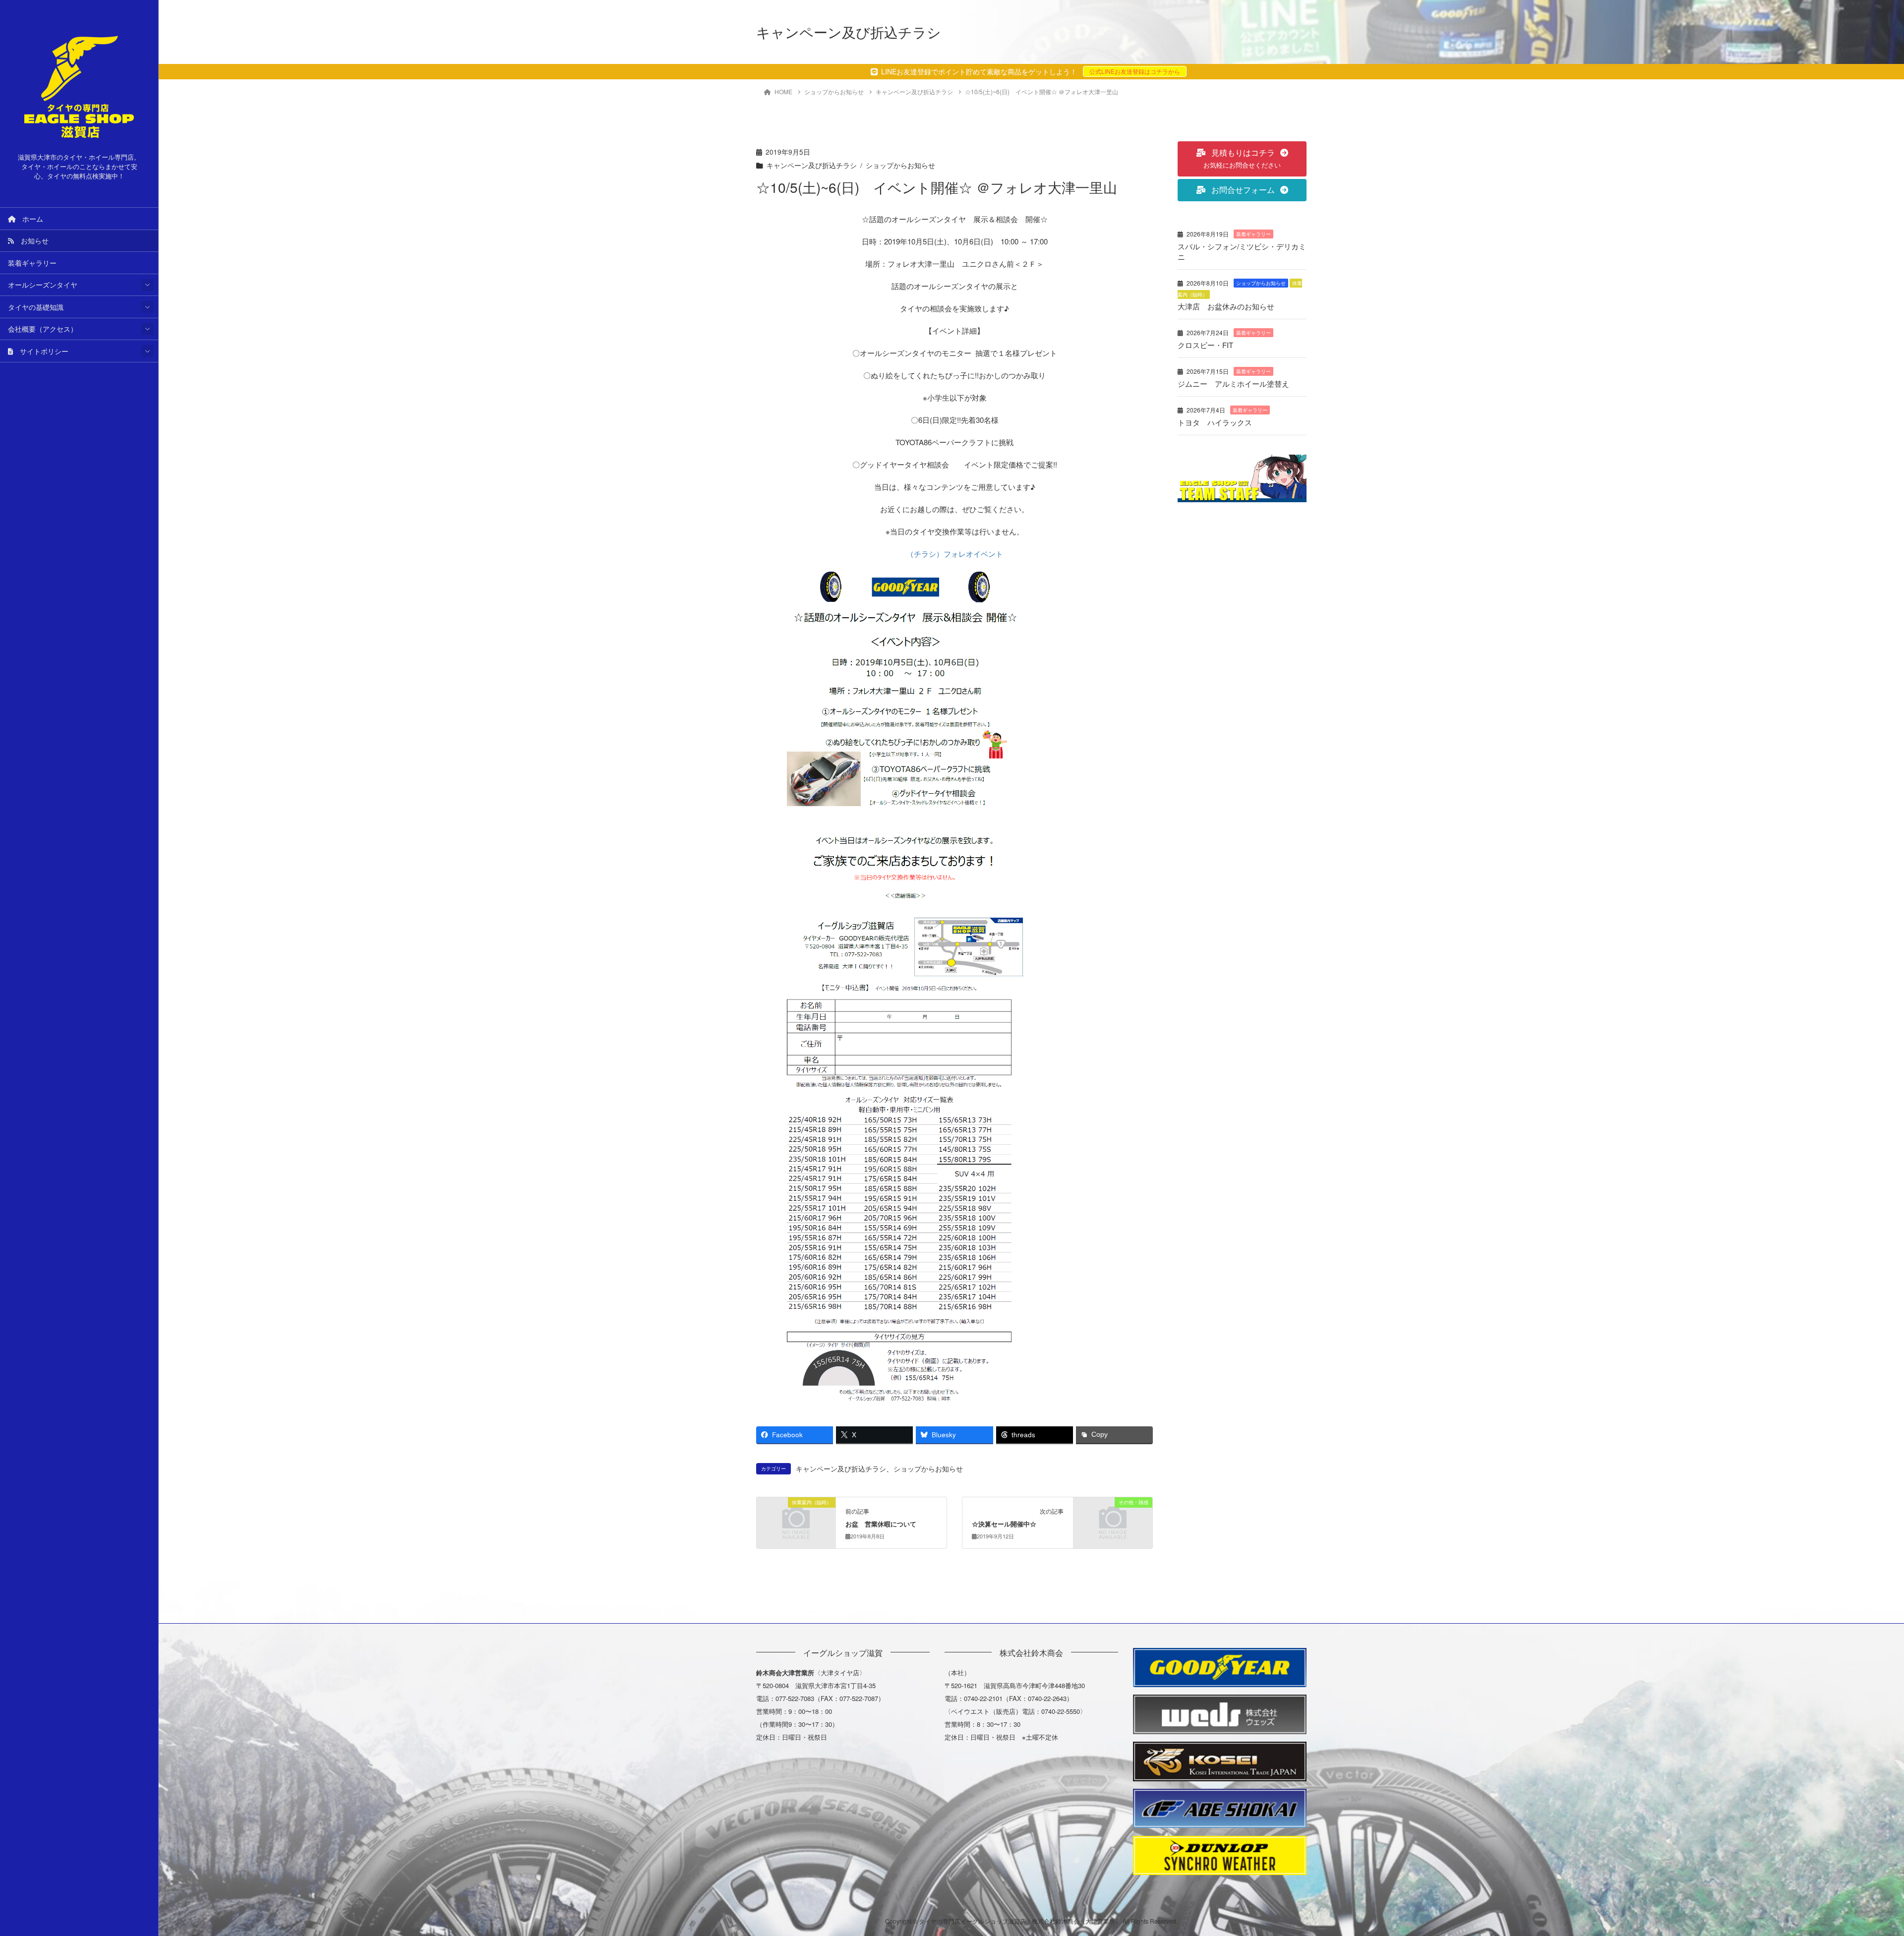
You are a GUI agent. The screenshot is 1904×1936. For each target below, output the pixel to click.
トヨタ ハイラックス (1215, 422)
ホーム (29, 219)
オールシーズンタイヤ (43, 285)
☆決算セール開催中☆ (1004, 1524)
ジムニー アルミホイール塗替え (1233, 383)
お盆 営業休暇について (881, 1524)
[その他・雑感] (1113, 1520)
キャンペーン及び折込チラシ (812, 165)
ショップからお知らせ (900, 165)
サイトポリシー (41, 351)
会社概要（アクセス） (43, 329)
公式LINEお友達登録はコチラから (1135, 71)
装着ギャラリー (32, 263)
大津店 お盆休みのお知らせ (1226, 306)
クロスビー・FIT (1205, 345)
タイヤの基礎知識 (36, 307)
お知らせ (31, 240)
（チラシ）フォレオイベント (955, 554)
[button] (1242, 159)
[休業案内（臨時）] (796, 1520)
